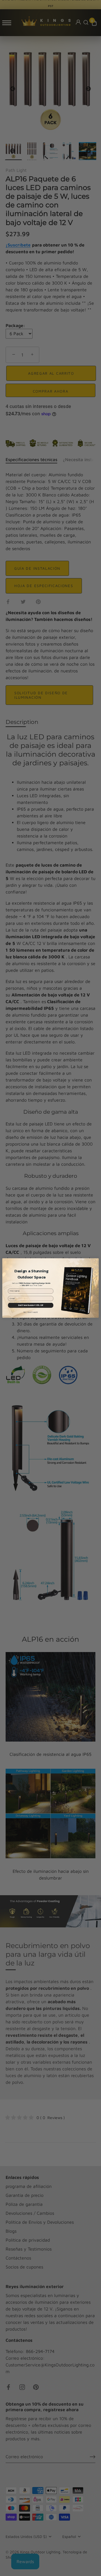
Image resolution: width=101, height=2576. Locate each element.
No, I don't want (31, 1312)
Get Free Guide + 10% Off (31, 1305)
